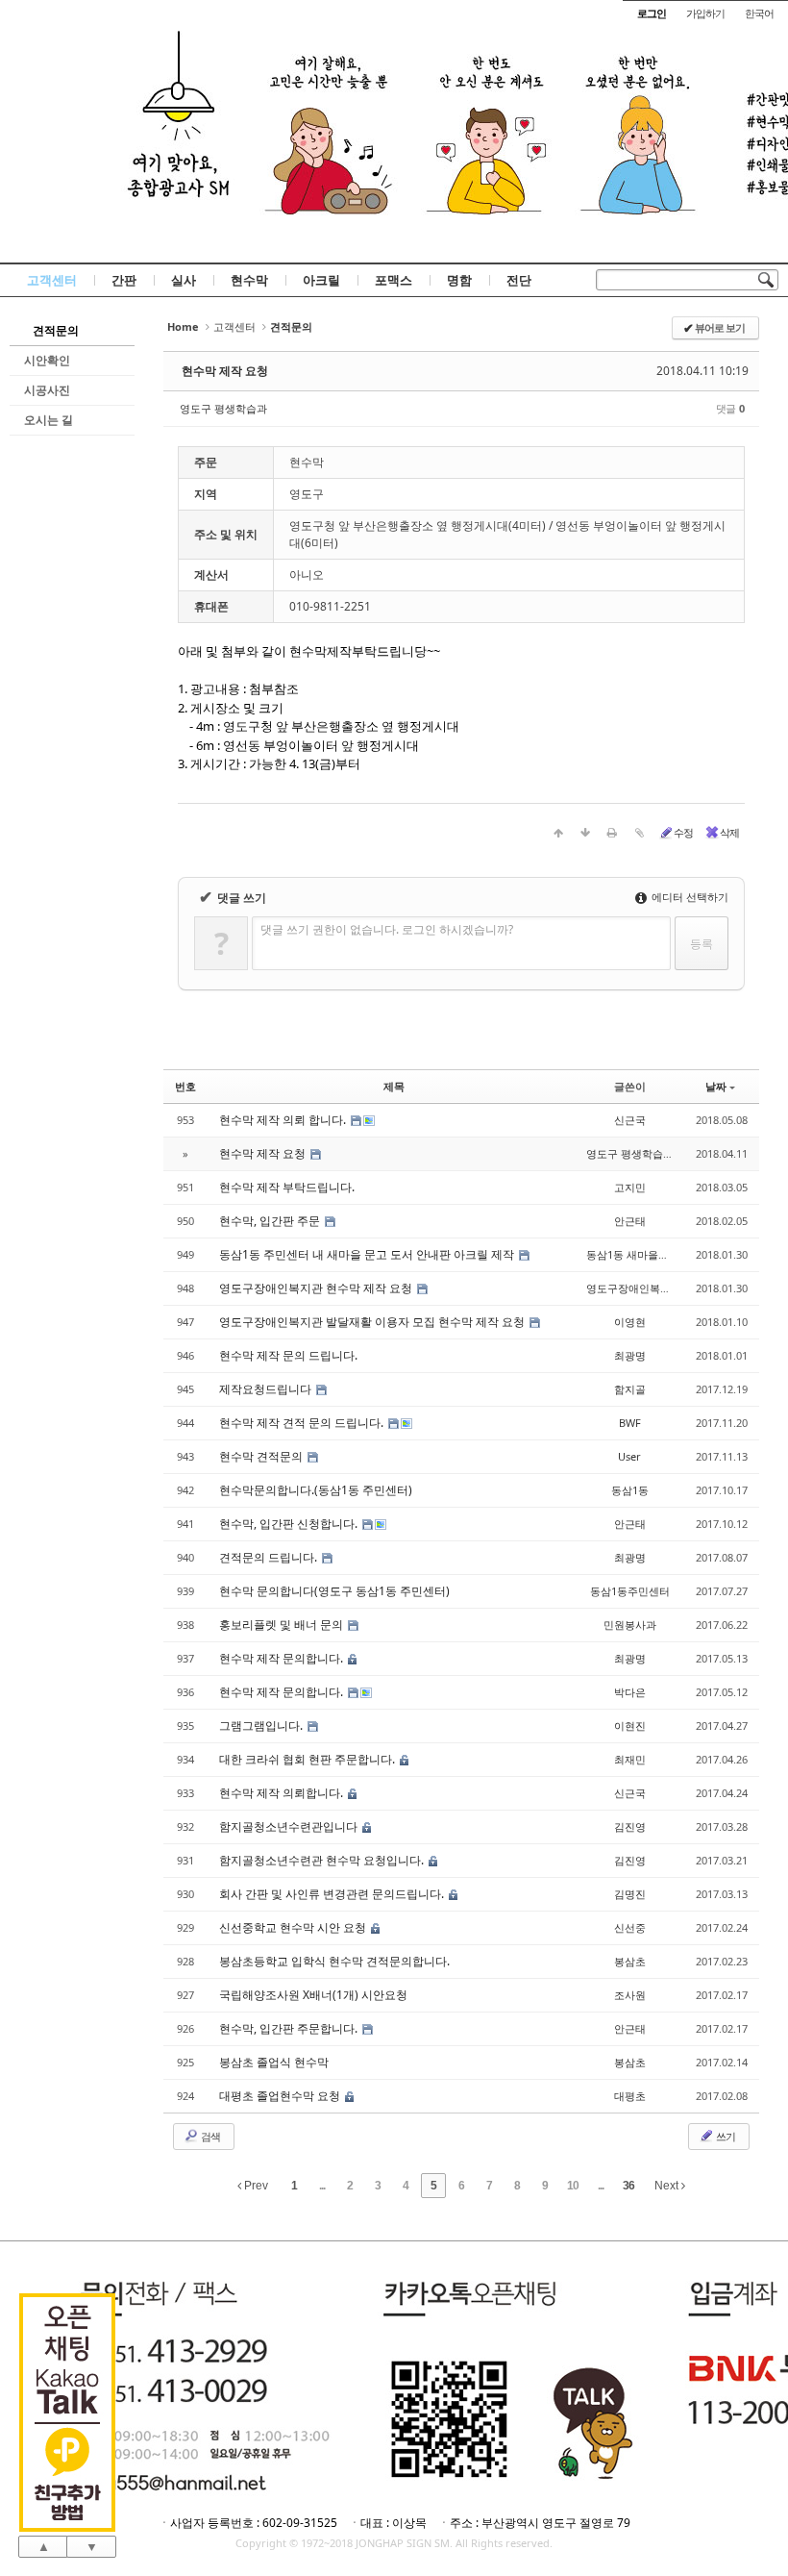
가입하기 (705, 13)
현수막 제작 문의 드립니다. (288, 1355)
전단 (519, 280)
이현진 (630, 1726)
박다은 (630, 1692)
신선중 (630, 1927)
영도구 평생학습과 (223, 408)
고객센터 (52, 280)
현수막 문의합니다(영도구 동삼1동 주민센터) (334, 1591)
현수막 (249, 280)
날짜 (716, 1086)
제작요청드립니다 (267, 1389)
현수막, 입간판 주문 (271, 1221)
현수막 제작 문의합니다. (283, 1658)
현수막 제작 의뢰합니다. (283, 1793)
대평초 (630, 2096)
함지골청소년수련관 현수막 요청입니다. (323, 1860)
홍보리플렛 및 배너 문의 (283, 1625)
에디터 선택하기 (689, 897)
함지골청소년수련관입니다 (290, 1826)
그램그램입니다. (262, 1726)
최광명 (630, 1355)
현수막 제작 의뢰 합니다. (284, 1120)
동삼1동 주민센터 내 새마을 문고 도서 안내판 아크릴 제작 (368, 1254)
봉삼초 (630, 1961)
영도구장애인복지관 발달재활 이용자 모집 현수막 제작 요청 (373, 1322)
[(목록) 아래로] (585, 833)
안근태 (630, 1221)
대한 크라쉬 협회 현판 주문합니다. (308, 1759)
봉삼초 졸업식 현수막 (274, 2062)
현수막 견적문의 (262, 1456)
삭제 (729, 832)
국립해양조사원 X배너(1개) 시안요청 (313, 1995)
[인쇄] (612, 833)
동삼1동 (630, 1490)
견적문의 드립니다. (270, 1557)
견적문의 (56, 330)
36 (628, 2186)
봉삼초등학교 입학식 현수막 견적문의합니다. (334, 1961)
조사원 (630, 1995)
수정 (683, 832)
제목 (394, 1086)
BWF (630, 1423)
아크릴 (321, 280)
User (629, 1456)
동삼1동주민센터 (630, 1591)
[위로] (558, 833)
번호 (185, 1086)
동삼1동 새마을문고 (633, 1254)
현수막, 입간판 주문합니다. (290, 2028)
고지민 (630, 1187)
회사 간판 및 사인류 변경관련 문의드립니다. (333, 1894)
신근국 (630, 1120)
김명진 (630, 1894)
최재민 (630, 1759)
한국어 (759, 13)
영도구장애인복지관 (634, 1288)
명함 (459, 280)
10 (573, 2186)
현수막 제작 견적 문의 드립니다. (303, 1423)
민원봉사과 (630, 1625)
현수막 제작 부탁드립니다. (287, 1187)
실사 (184, 280)
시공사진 (47, 390)
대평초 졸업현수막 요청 (281, 2096)
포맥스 (394, 280)
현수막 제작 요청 (225, 371)
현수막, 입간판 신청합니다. (290, 1524)
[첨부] (639, 833)
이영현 (630, 1322)
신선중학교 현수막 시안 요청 (294, 1927)
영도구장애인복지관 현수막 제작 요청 (317, 1288)
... (322, 2186)
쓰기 (725, 2136)
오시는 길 (49, 420)
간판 (124, 280)
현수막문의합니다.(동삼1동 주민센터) (316, 1490)
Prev (255, 2186)
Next (668, 2186)
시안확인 (47, 360)
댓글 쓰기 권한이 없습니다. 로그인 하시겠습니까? (387, 929)
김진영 (630, 1826)
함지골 (630, 1389)
